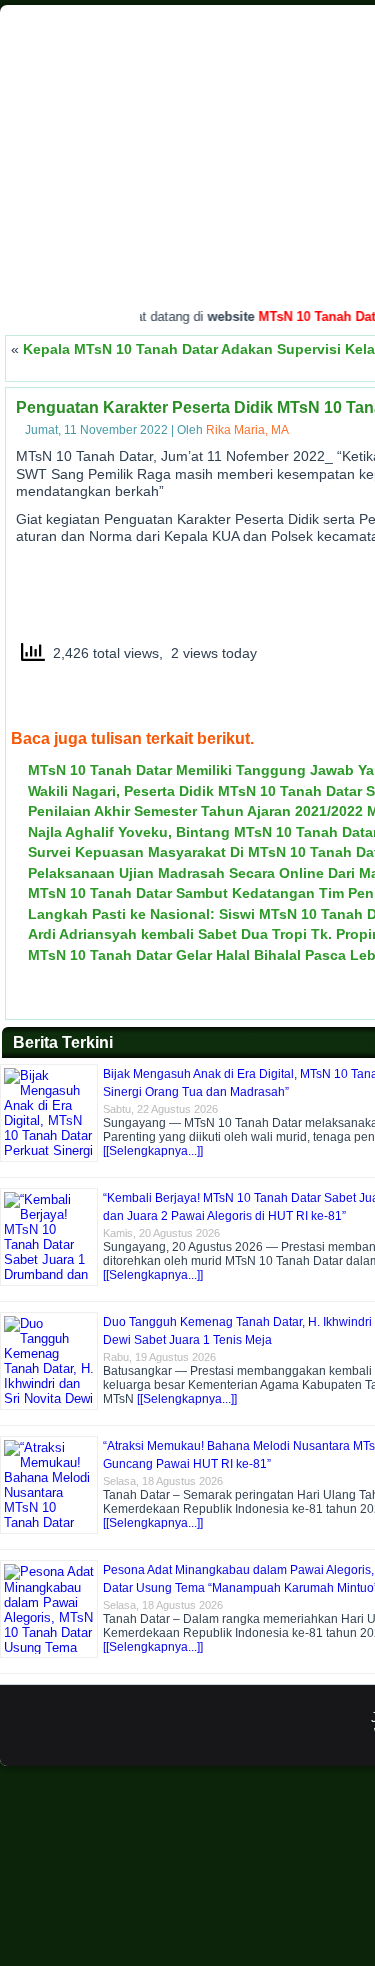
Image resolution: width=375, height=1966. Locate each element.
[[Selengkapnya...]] (153, 1151)
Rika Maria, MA (247, 430)
